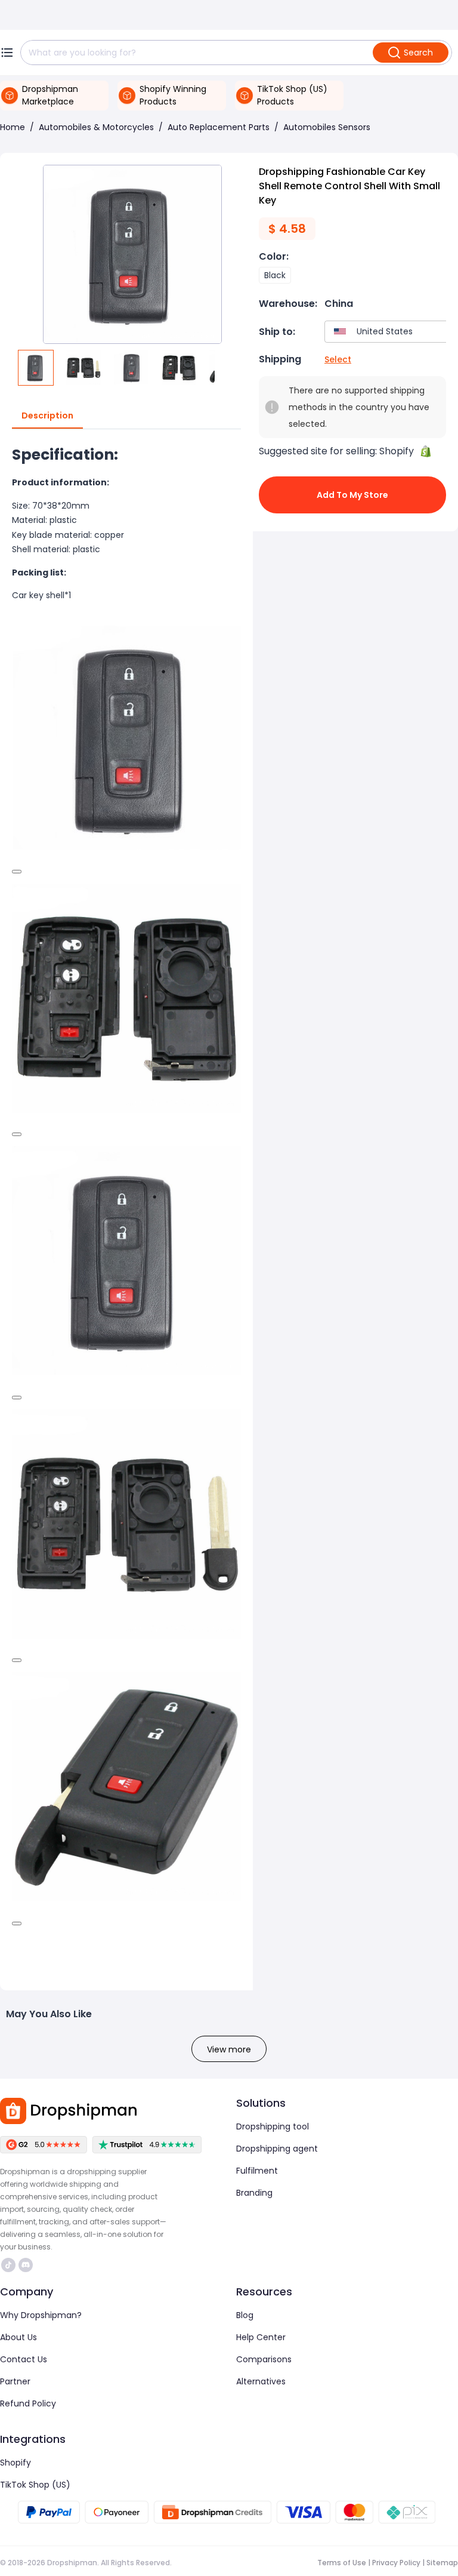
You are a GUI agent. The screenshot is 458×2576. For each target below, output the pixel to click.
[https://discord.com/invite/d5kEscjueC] (26, 2265)
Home (13, 127)
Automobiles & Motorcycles (96, 127)
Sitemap (442, 2563)
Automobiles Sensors (327, 127)
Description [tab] (47, 416)
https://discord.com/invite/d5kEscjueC (27, 2265)
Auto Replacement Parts (219, 127)
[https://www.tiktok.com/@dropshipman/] (8, 2265)
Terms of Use (342, 2563)
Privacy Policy (396, 2563)
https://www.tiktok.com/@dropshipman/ (10, 2265)
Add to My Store (352, 495)
